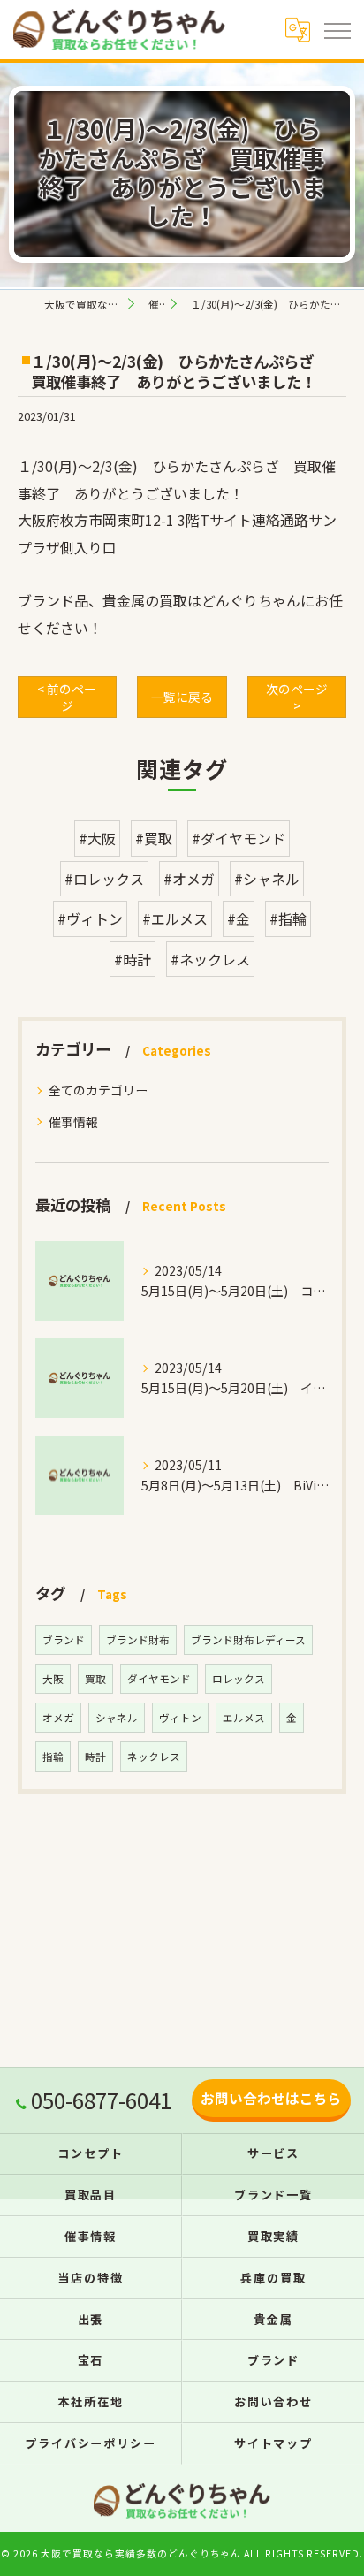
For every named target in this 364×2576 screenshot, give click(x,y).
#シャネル (267, 879)
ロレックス (239, 1679)
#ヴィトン (90, 918)
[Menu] (337, 29)
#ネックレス (210, 959)
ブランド (64, 1640)
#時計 (133, 959)
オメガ (58, 1718)
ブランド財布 (138, 1640)
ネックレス (154, 1757)
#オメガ (189, 879)
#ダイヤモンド (239, 838)
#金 (239, 918)
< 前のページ (67, 697)
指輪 (53, 1757)
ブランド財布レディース (248, 1640)
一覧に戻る (182, 697)
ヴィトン (180, 1718)
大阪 (53, 1679)
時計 (95, 1757)
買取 (95, 1679)
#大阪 (97, 838)
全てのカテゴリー (98, 1090)
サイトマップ (274, 2443)
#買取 (154, 838)
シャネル (117, 1718)
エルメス (244, 1718)
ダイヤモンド (159, 1679)
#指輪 (288, 918)
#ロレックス (104, 879)
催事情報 (73, 1122)
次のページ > (297, 697)
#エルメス (175, 918)
